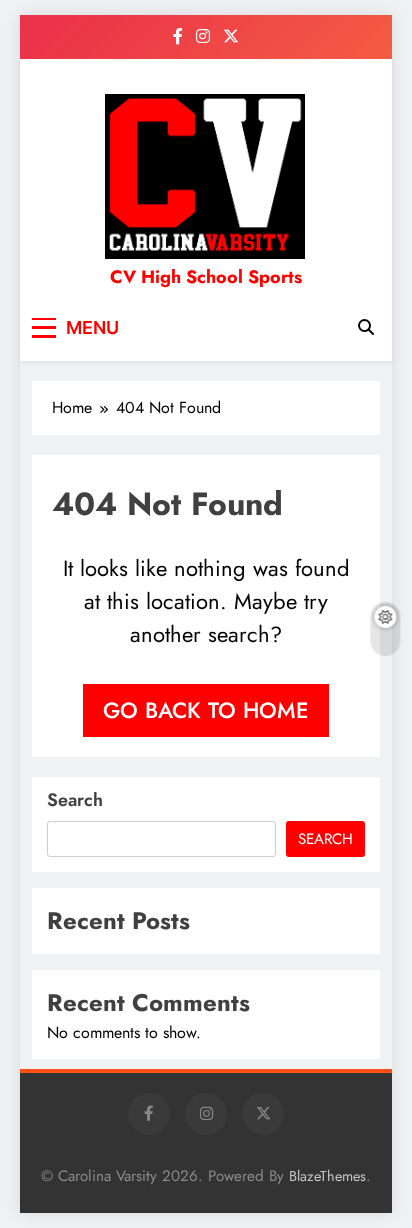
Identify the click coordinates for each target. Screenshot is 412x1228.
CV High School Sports (206, 277)
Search (75, 800)
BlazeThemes (327, 1176)
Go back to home (206, 710)
